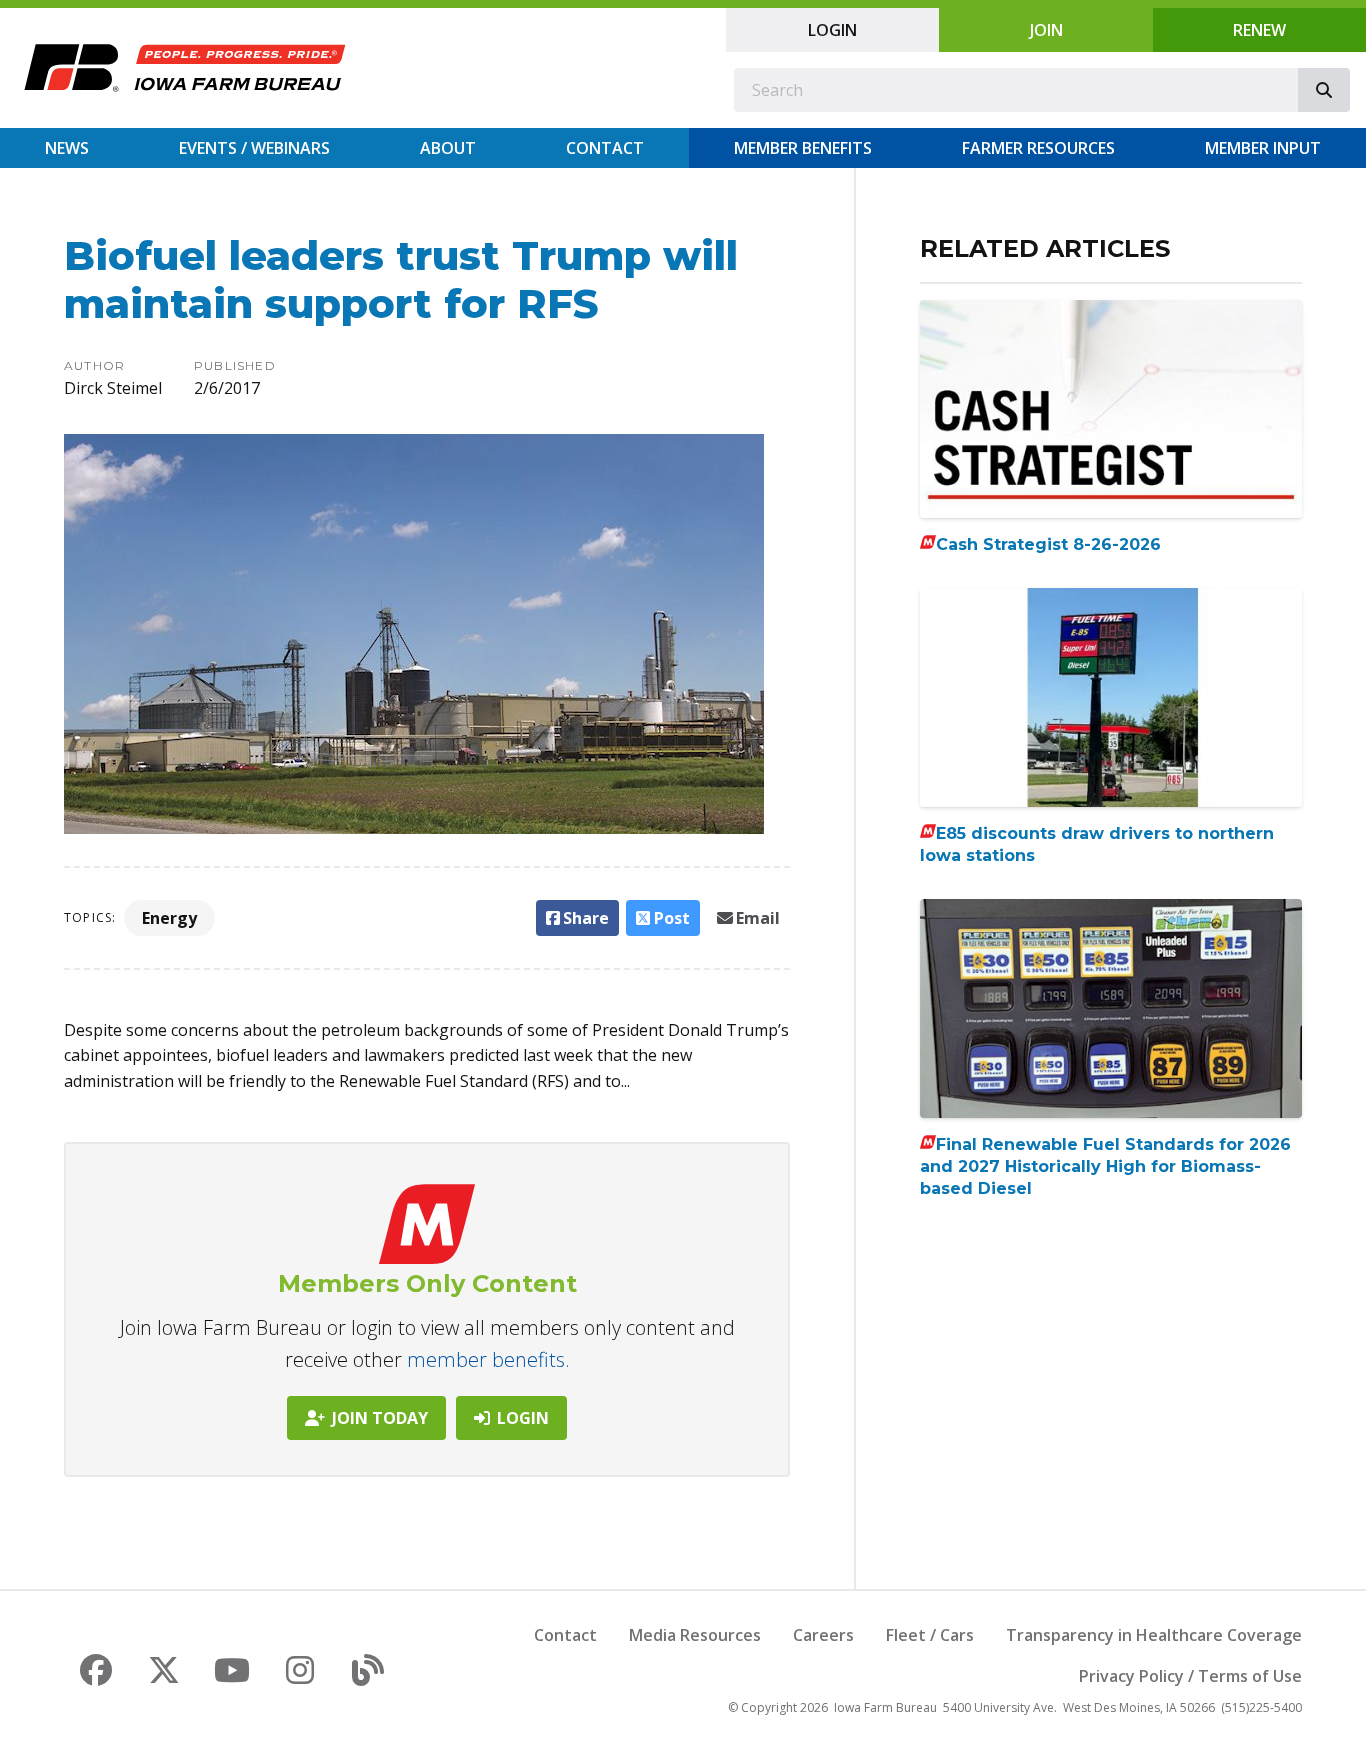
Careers (823, 1635)
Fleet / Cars (930, 1635)
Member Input (1263, 148)
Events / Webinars (254, 148)
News (67, 148)
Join (1046, 30)
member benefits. (488, 1359)
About (448, 148)
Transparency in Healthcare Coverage (1154, 1635)
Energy (169, 918)
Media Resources (695, 1635)
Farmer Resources (1038, 148)
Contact (605, 148)
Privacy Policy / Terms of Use (1190, 1676)
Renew (1259, 30)
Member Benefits (803, 148)
